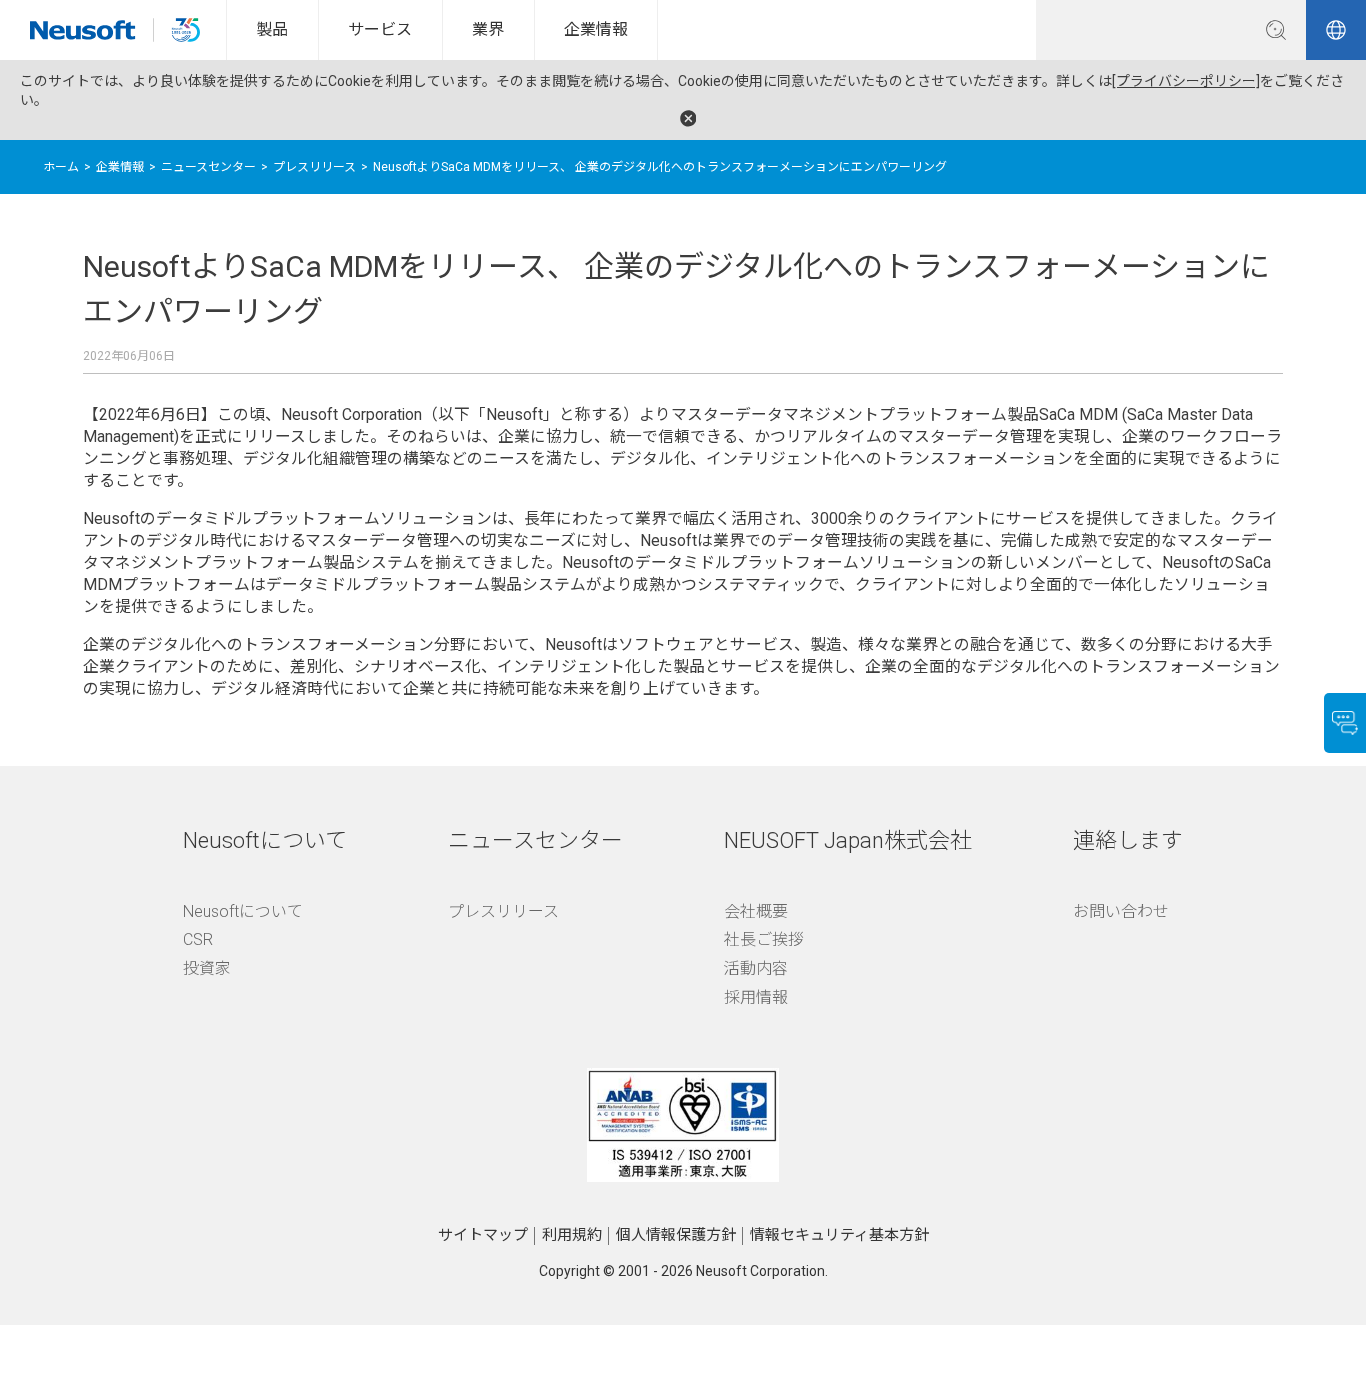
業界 (488, 29)
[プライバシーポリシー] (1186, 81)
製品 (272, 29)
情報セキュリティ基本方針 (839, 1235)
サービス (380, 29)
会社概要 (756, 911)
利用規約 (572, 1235)
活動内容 (756, 968)
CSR (198, 939)
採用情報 (756, 997)
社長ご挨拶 (764, 939)
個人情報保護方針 (676, 1235)
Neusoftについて (243, 911)
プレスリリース (314, 167)
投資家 (207, 968)
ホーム (61, 167)
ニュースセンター (208, 167)
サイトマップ (483, 1235)
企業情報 (596, 29)
